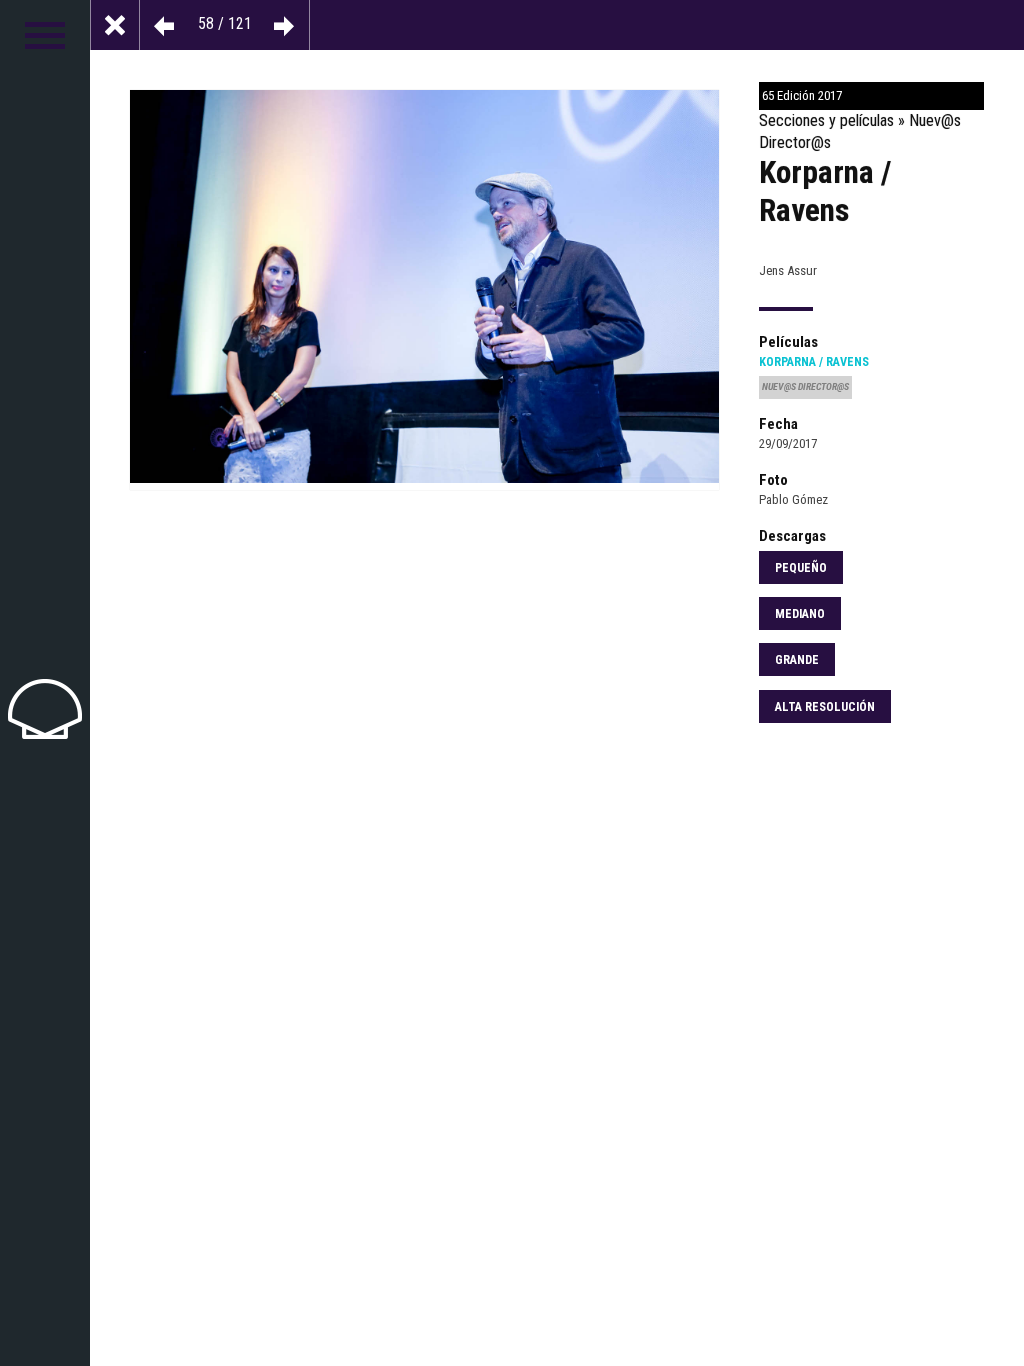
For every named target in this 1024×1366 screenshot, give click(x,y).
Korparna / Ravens (814, 362)
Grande (797, 660)
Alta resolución (825, 707)
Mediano (800, 614)
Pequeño (801, 568)
